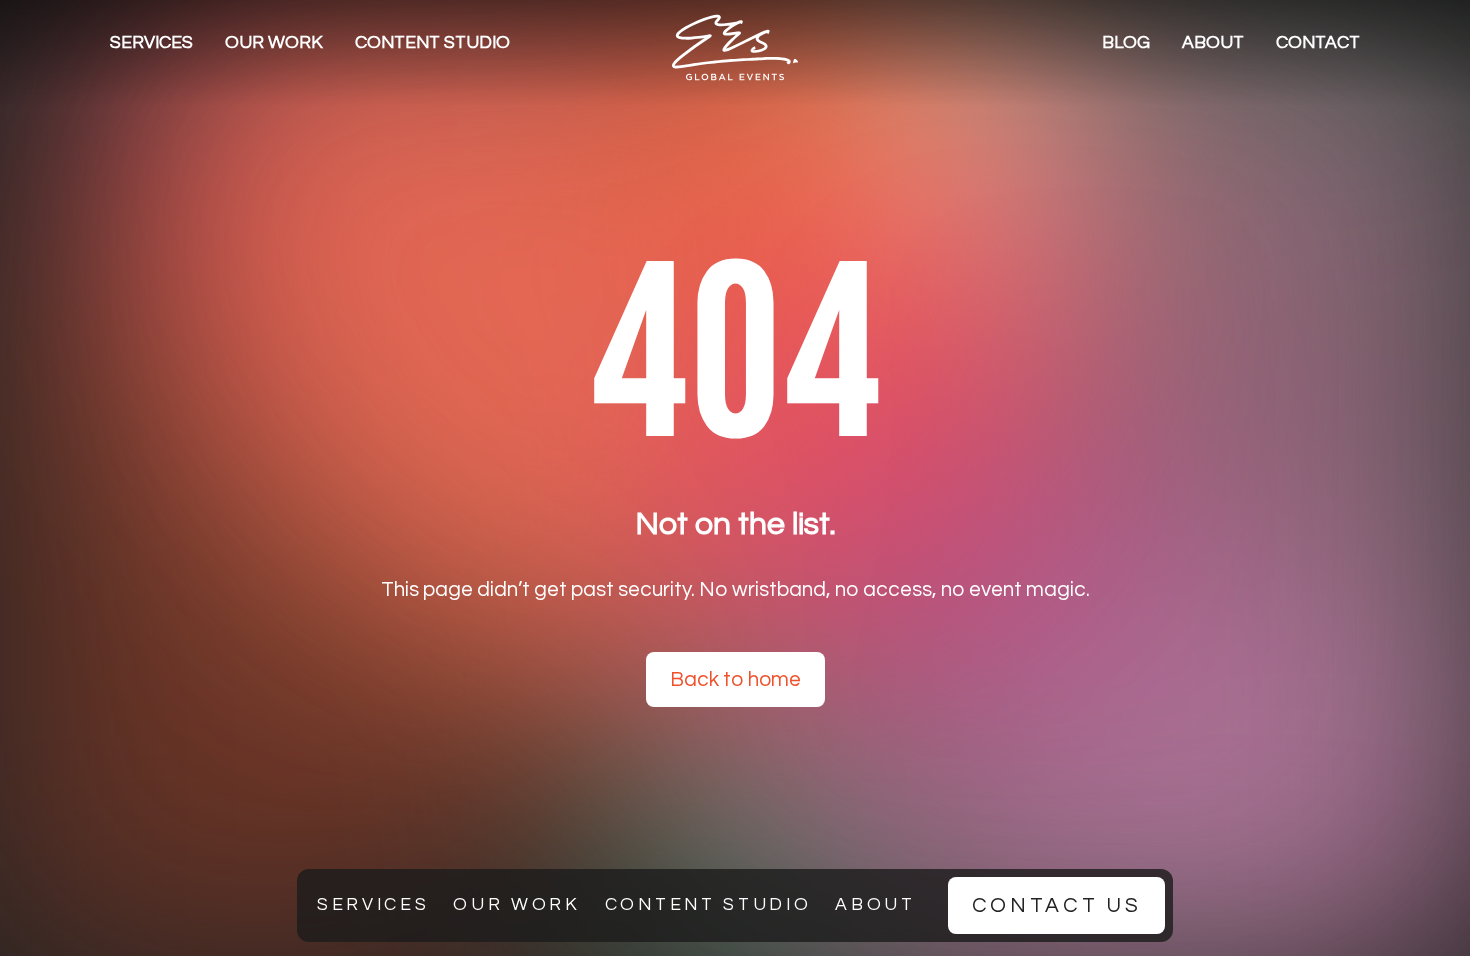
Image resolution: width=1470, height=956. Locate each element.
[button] (151, 43)
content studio (432, 43)
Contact (1318, 43)
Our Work (274, 43)
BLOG (1126, 43)
